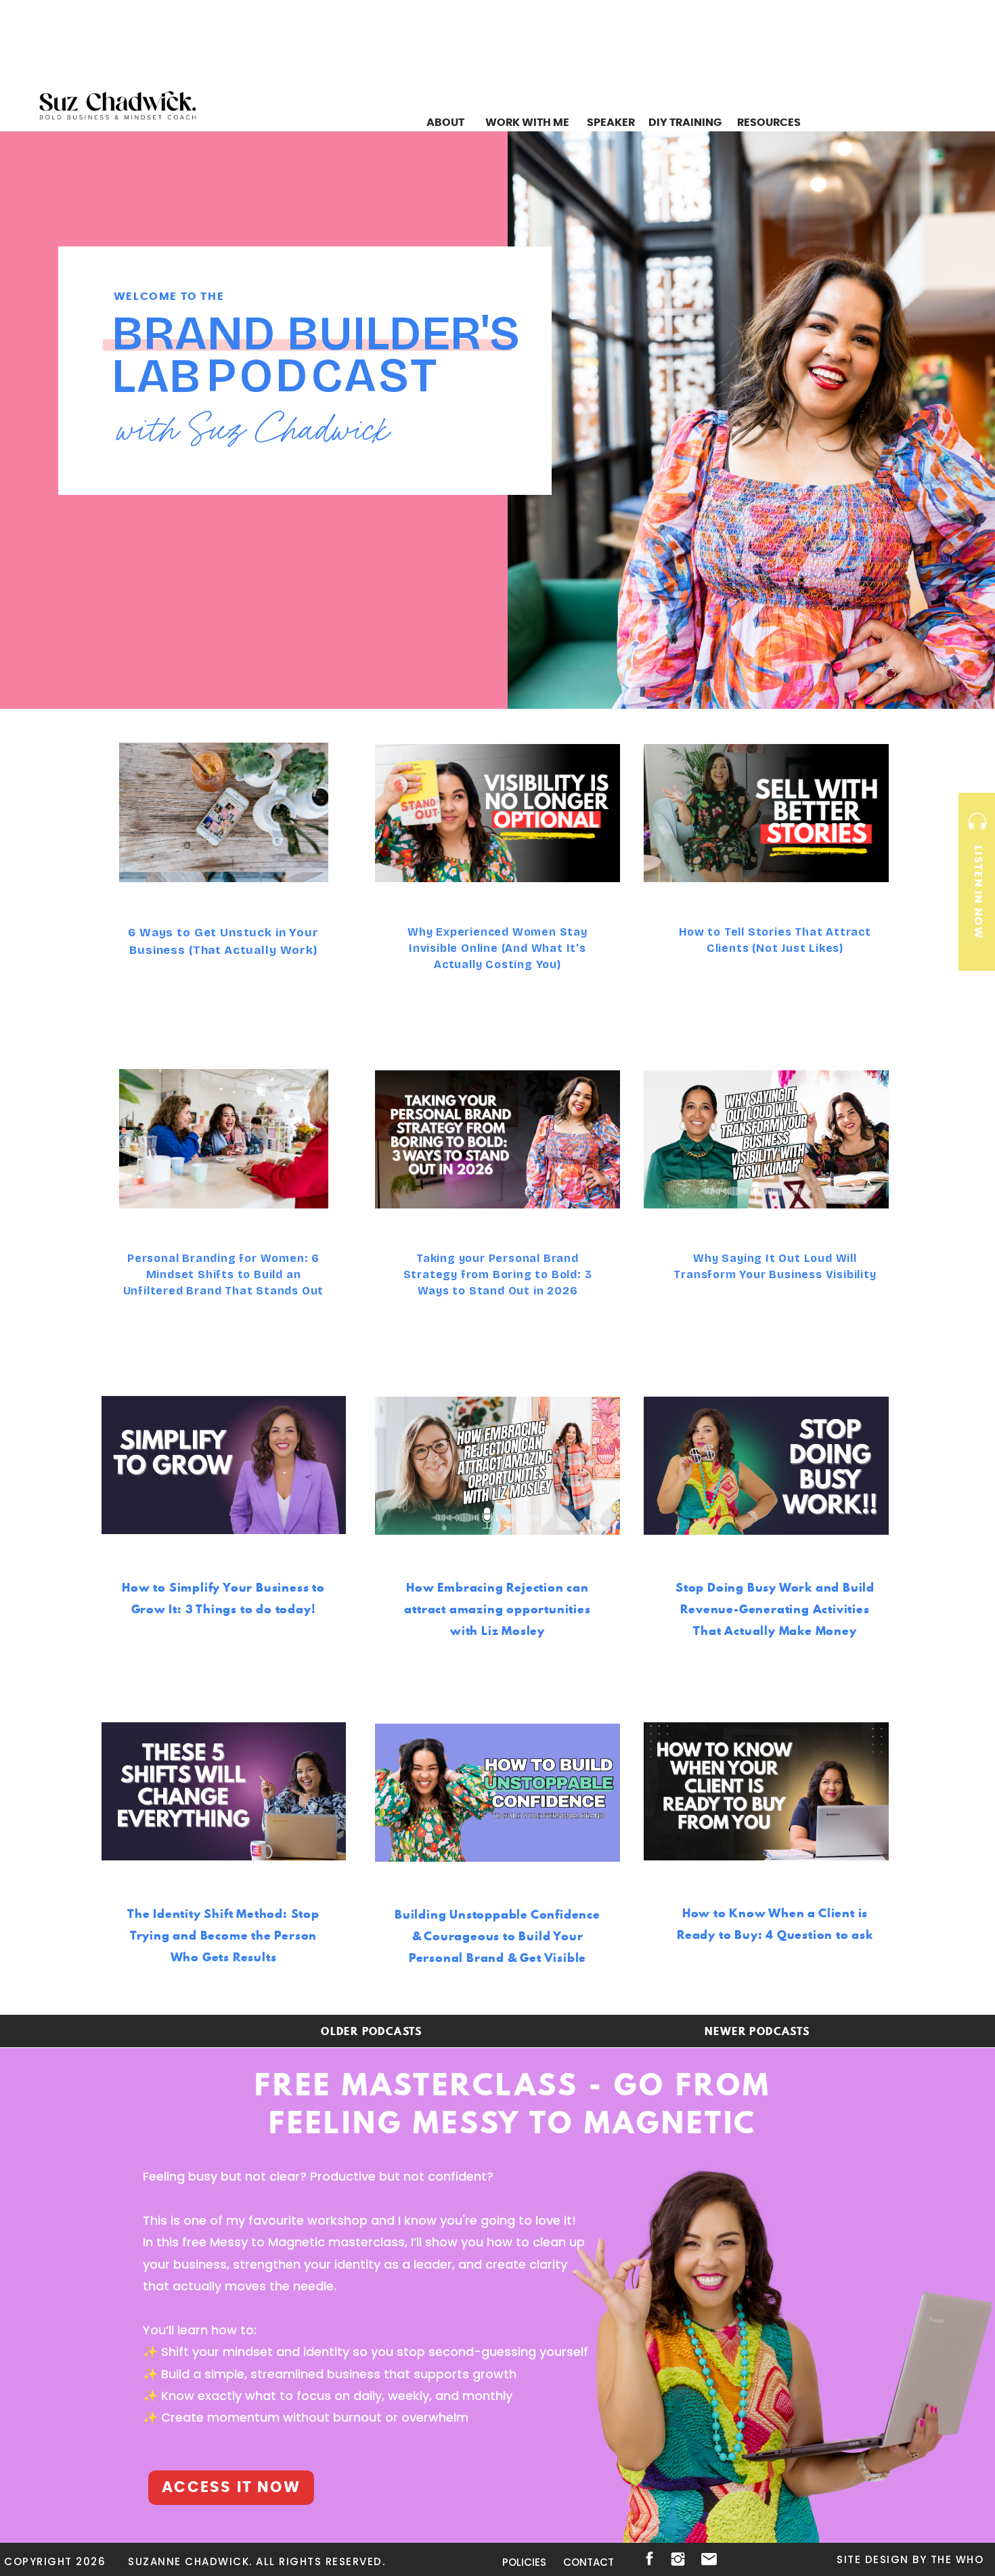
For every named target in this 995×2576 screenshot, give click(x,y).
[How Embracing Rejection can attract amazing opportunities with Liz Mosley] (497, 1466)
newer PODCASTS (757, 2031)
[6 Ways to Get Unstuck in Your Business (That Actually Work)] (224, 812)
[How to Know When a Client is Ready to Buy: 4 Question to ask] (766, 1791)
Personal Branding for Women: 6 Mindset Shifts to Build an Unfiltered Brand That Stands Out (224, 1274)
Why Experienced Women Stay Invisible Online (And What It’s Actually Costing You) (497, 948)
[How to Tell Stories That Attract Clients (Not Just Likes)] (766, 813)
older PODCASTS (372, 2031)
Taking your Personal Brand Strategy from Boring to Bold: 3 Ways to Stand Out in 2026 (498, 1274)
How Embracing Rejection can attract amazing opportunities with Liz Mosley (497, 1609)
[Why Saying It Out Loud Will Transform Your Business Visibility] (766, 1139)
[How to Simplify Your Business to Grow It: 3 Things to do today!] (224, 1465)
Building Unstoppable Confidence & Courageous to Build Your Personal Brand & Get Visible (497, 1936)
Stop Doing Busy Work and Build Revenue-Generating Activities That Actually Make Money (775, 1609)
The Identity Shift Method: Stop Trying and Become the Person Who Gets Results (223, 1935)
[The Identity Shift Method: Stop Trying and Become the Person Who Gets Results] (224, 1791)
